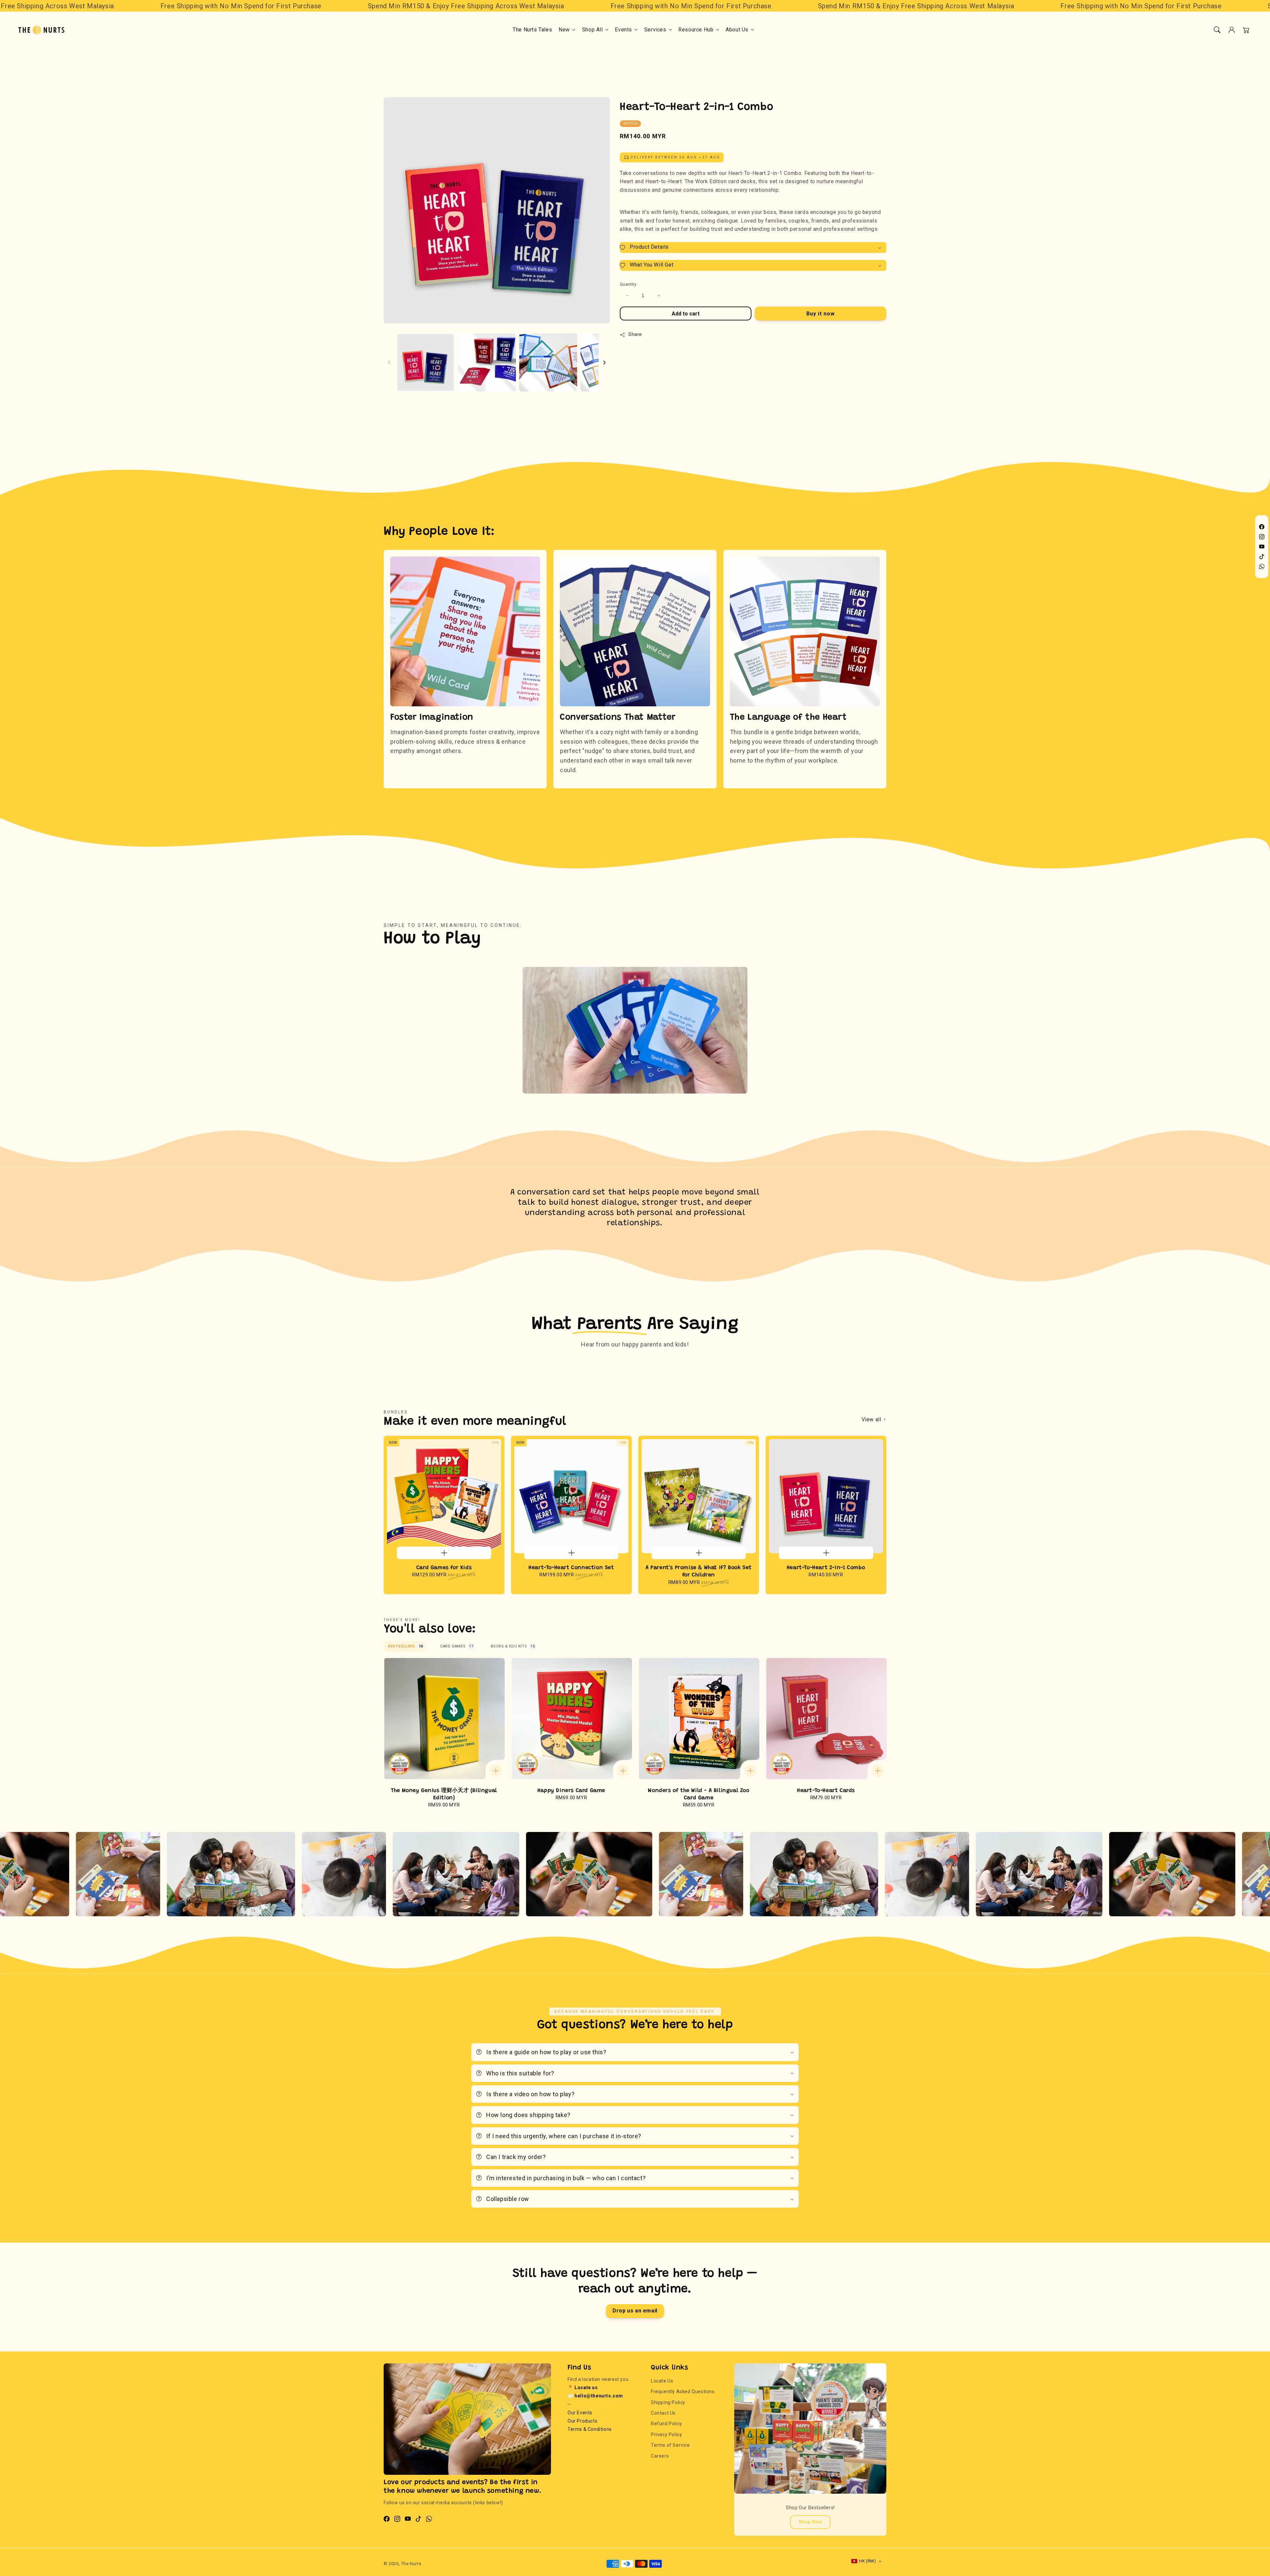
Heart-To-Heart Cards (826, 1791)
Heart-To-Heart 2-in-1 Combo (826, 1568)
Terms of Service (670, 2445)
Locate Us (662, 2381)
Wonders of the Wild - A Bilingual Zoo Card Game (698, 1794)
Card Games (457, 1646)
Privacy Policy (666, 2434)
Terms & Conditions (590, 2429)
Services (655, 30)
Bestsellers (405, 1646)
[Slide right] (604, 362)
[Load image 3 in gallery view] (548, 362)
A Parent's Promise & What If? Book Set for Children (699, 1571)
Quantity (628, 285)
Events (623, 30)
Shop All (593, 30)
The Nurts (411, 2564)
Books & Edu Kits (513, 1646)
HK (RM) (867, 2561)
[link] (1190, 1876)
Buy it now (821, 314)
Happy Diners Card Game (571, 1791)
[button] (1217, 30)
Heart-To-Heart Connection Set (571, 1568)
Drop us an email (635, 2311)
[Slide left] (389, 362)
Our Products (582, 2421)
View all (872, 1419)
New (564, 30)
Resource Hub (696, 30)
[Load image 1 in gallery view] (425, 362)
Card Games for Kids (444, 1568)
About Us (737, 30)
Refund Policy (667, 2424)
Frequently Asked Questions (683, 2391)
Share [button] (635, 335)
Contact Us (663, 2413)
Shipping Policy (668, 2402)
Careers (660, 2456)
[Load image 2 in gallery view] (487, 362)
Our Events (580, 2413)
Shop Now (810, 2522)
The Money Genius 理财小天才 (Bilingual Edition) (444, 1794)
